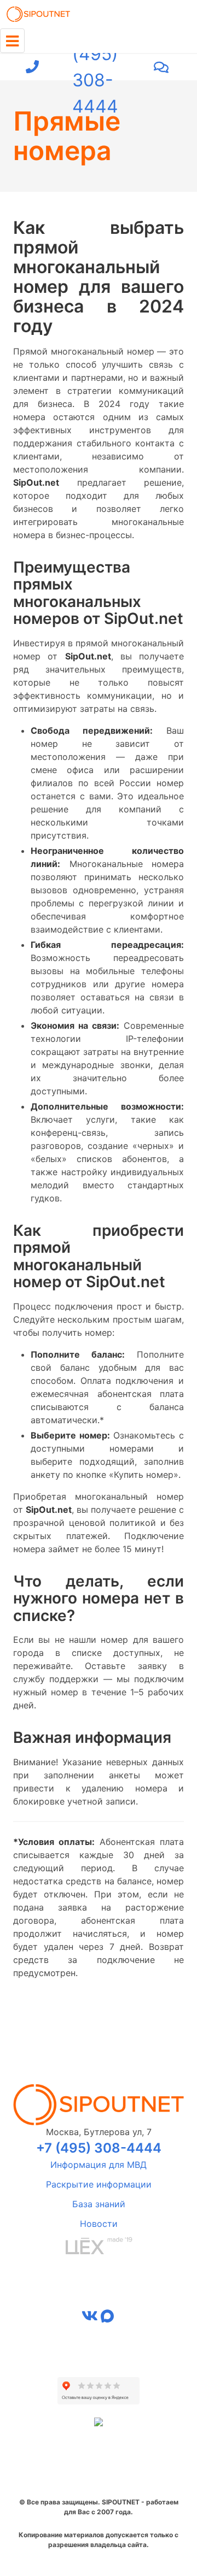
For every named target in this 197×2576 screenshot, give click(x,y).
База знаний (99, 2204)
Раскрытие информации (99, 2184)
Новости (99, 2224)
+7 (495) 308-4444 (95, 67)
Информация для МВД (99, 2165)
